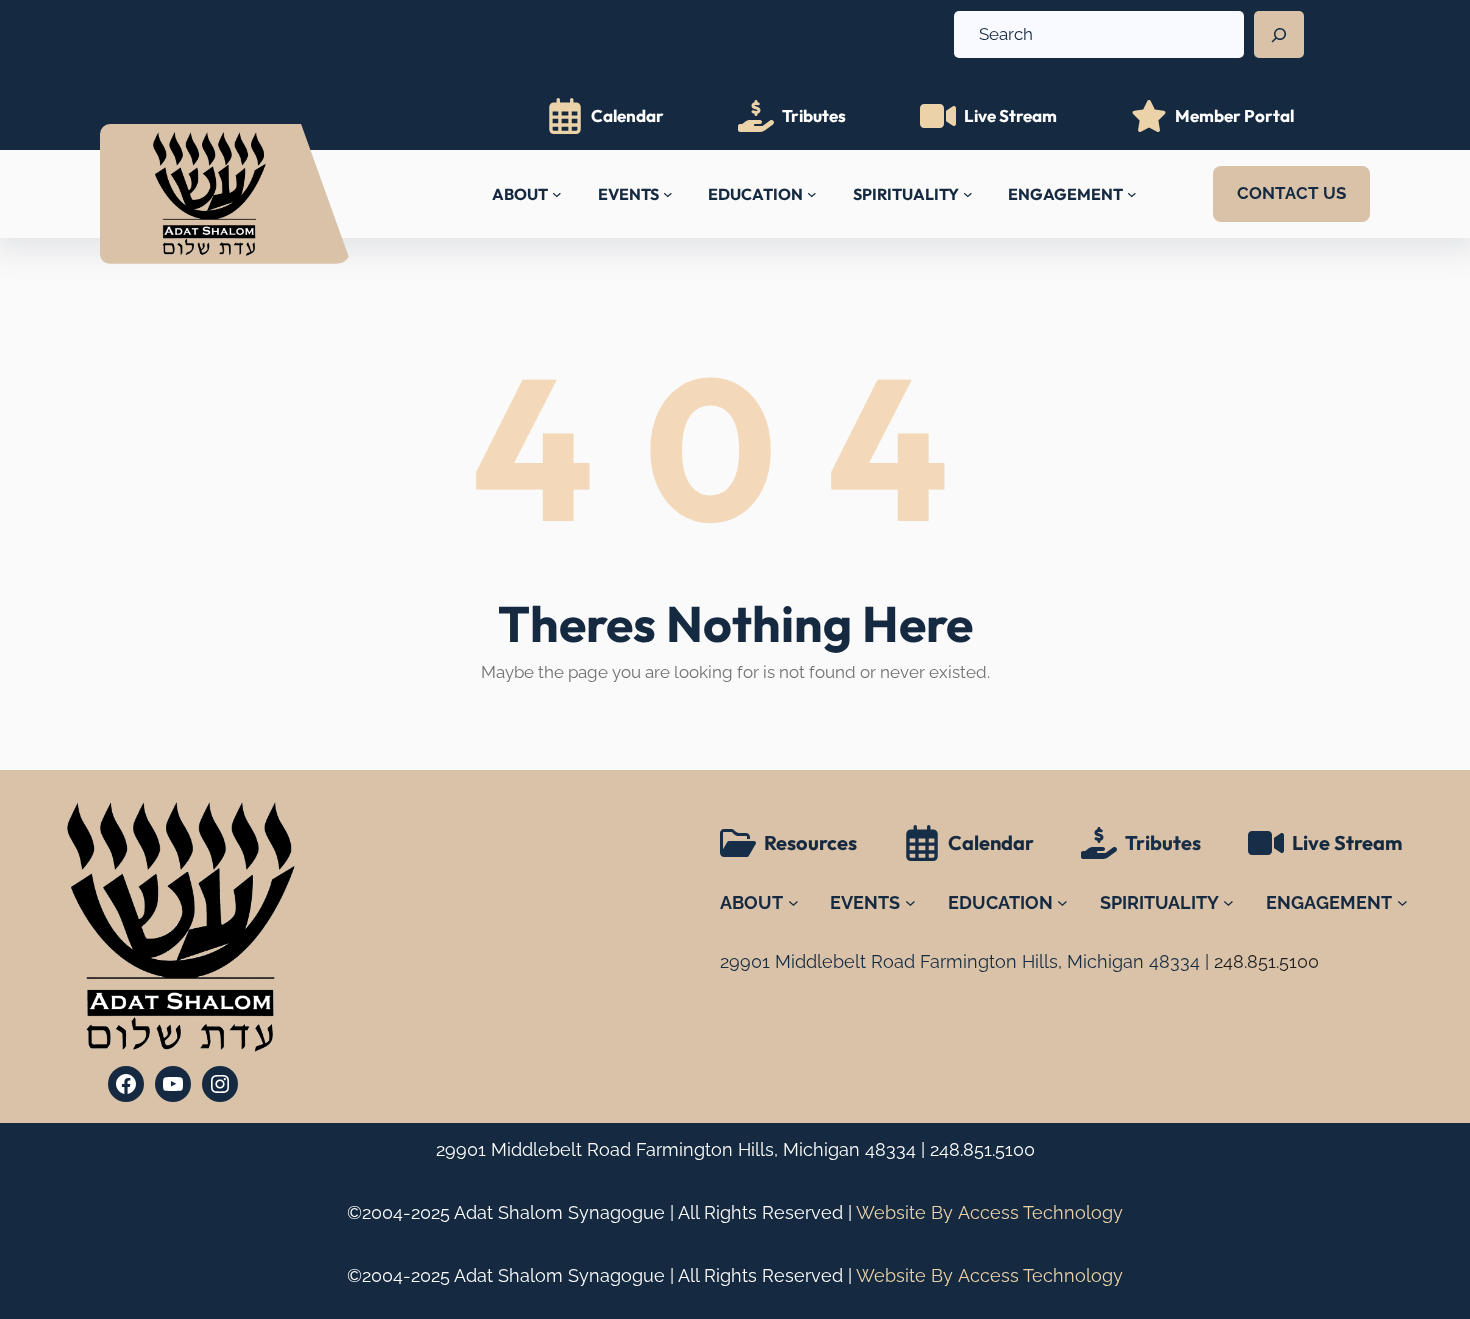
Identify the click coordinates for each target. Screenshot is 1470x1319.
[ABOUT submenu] (557, 194)
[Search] (1279, 35)
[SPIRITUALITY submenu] (968, 194)
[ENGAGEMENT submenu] (1132, 194)
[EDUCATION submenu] (812, 194)
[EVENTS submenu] (668, 194)
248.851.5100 (982, 1149)
